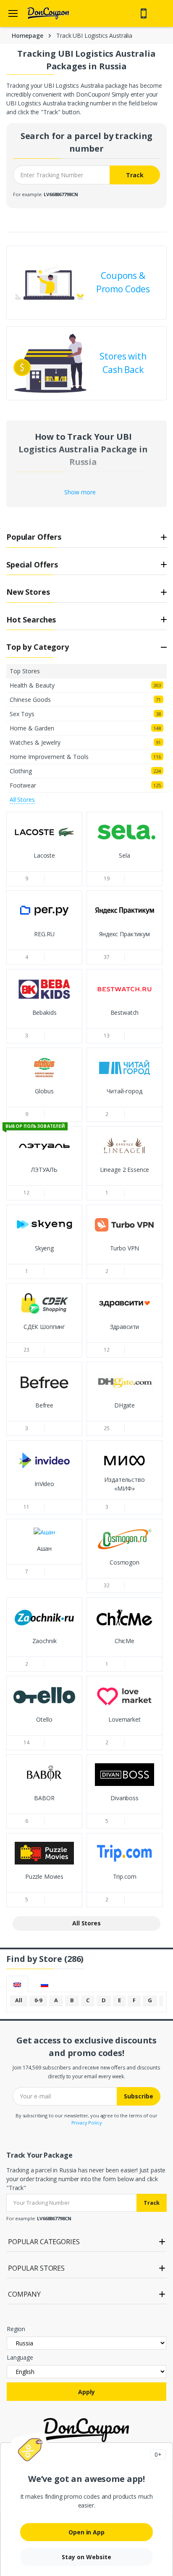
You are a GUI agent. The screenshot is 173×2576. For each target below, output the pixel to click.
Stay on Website (86, 2557)
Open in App (86, 2532)
